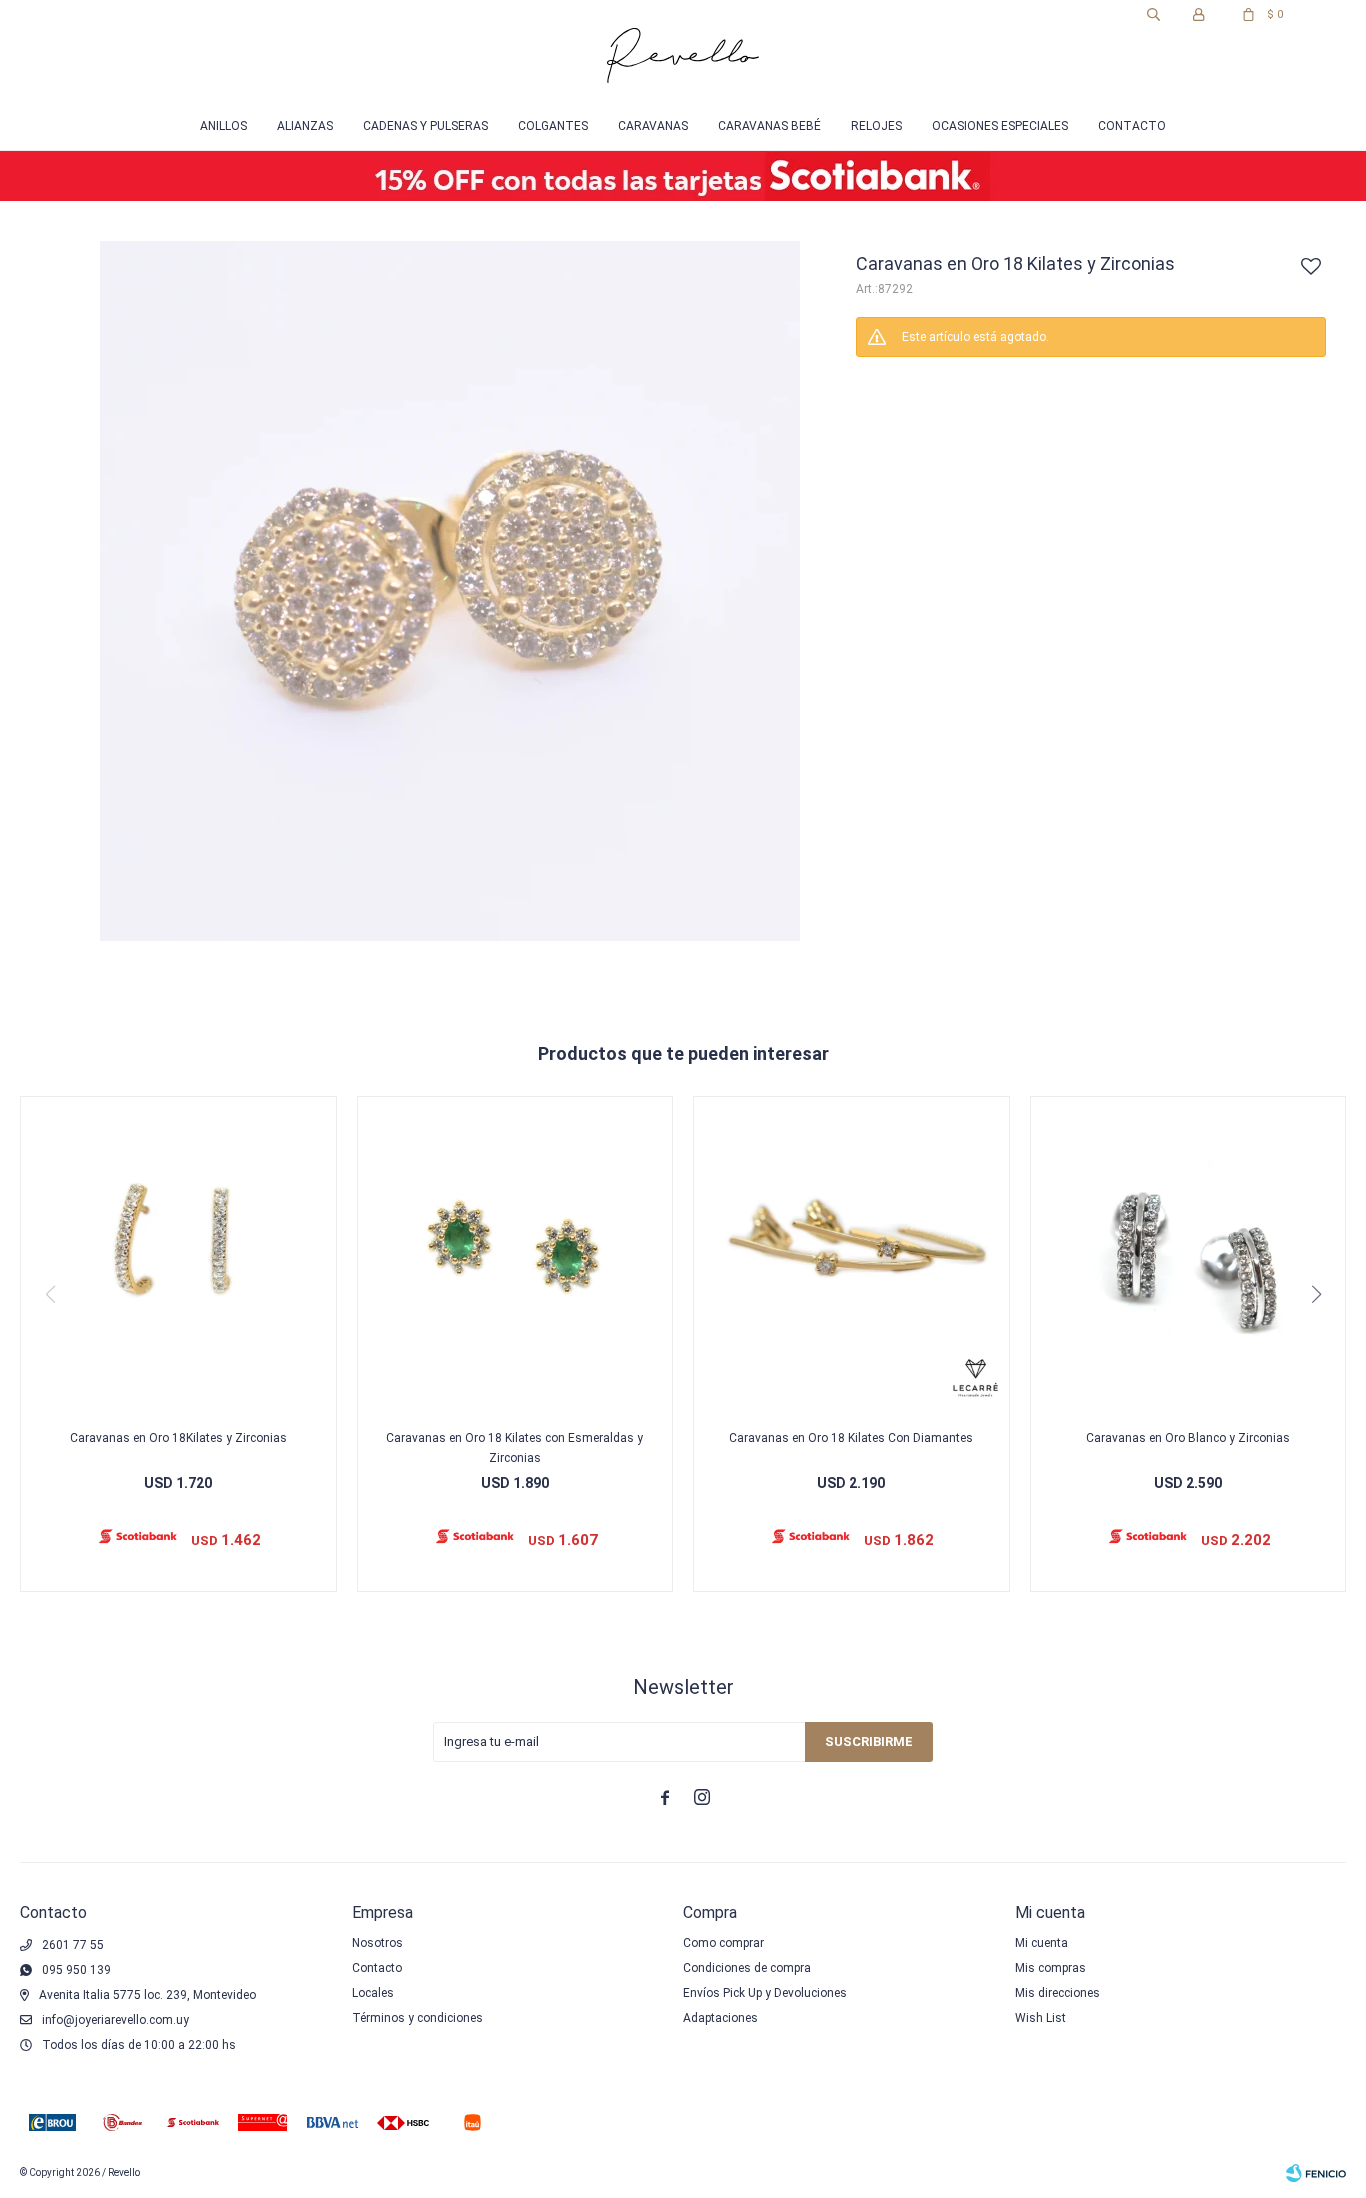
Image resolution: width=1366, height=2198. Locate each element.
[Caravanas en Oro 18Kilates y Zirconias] (178, 1254)
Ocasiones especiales (1000, 126)
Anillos (223, 126)
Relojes (876, 126)
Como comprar (723, 1943)
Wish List (1040, 2018)
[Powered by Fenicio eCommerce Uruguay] (1316, 2173)
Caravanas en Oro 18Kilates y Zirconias (178, 1438)
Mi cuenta (1041, 1943)
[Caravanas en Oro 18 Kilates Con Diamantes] (851, 1254)
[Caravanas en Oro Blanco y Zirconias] (1188, 1254)
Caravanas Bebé (769, 126)
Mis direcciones (1057, 1993)
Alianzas (305, 126)
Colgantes (553, 126)
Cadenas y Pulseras (425, 126)
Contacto (1132, 126)
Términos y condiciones (417, 2018)
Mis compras (1050, 1968)
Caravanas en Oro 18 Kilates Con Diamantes (851, 1438)
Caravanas (653, 126)
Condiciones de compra (747, 1968)
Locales (373, 1993)
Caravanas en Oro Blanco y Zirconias (1188, 1438)
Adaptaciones (720, 2018)
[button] (1154, 15)
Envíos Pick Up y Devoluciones (765, 1993)
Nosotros (377, 1943)
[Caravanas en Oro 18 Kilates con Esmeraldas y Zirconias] (515, 1254)
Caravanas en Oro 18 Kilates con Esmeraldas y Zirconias (514, 1448)
